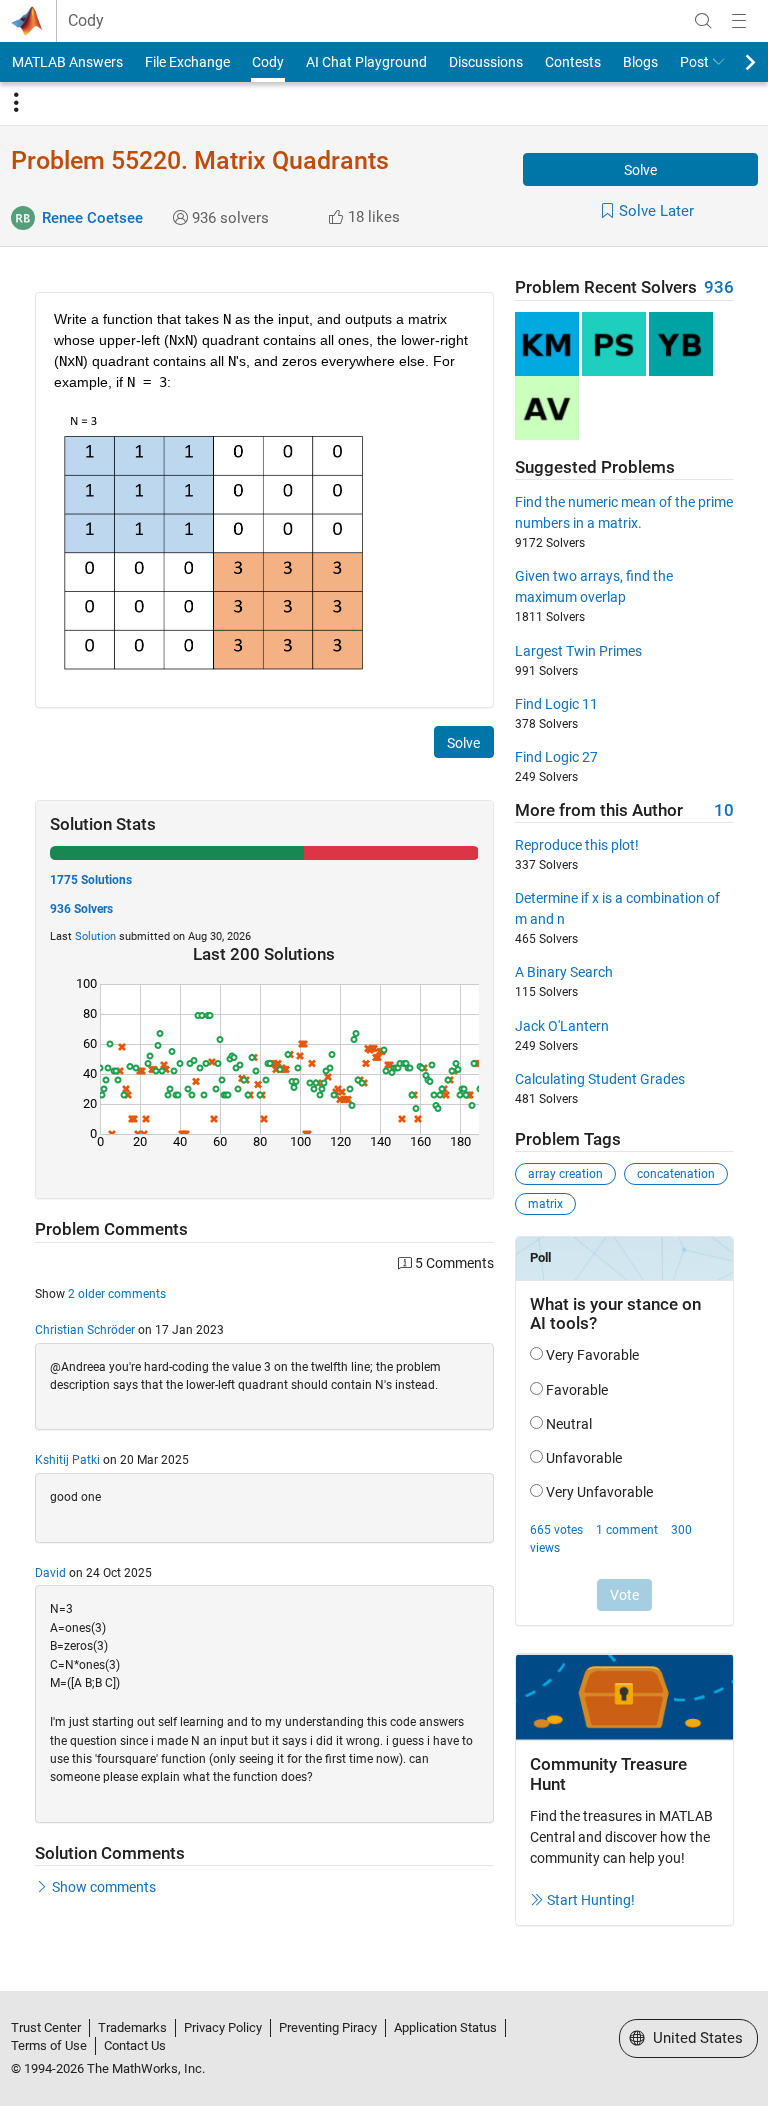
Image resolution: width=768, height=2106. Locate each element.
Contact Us (135, 2045)
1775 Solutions (91, 880)
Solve (640, 170)
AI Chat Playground (366, 62)
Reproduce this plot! (577, 845)
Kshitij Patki (67, 1460)
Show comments (104, 1887)
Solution (95, 936)
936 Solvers (81, 909)
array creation (565, 1174)
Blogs (640, 62)
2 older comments (117, 1294)
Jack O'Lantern (562, 1026)
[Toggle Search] (703, 21)
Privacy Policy (223, 2027)
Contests (573, 62)
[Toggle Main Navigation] (739, 21)
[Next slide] (733, 62)
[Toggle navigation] (16, 103)
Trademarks (132, 2027)
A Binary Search (564, 972)
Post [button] (694, 62)
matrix (545, 1204)
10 (724, 810)
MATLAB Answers (67, 62)
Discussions (486, 62)
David (50, 1573)
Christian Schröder (85, 1330)
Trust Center (46, 2027)
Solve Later (656, 211)
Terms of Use (49, 2045)
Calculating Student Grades (600, 1079)
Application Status (445, 2027)
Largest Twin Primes (578, 651)
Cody (86, 21)
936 (719, 287)
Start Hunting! (591, 1900)
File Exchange (187, 62)
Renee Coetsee (92, 218)
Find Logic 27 (556, 757)
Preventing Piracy (328, 2027)
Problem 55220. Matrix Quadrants (200, 160)
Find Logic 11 (556, 704)
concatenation (676, 1174)
